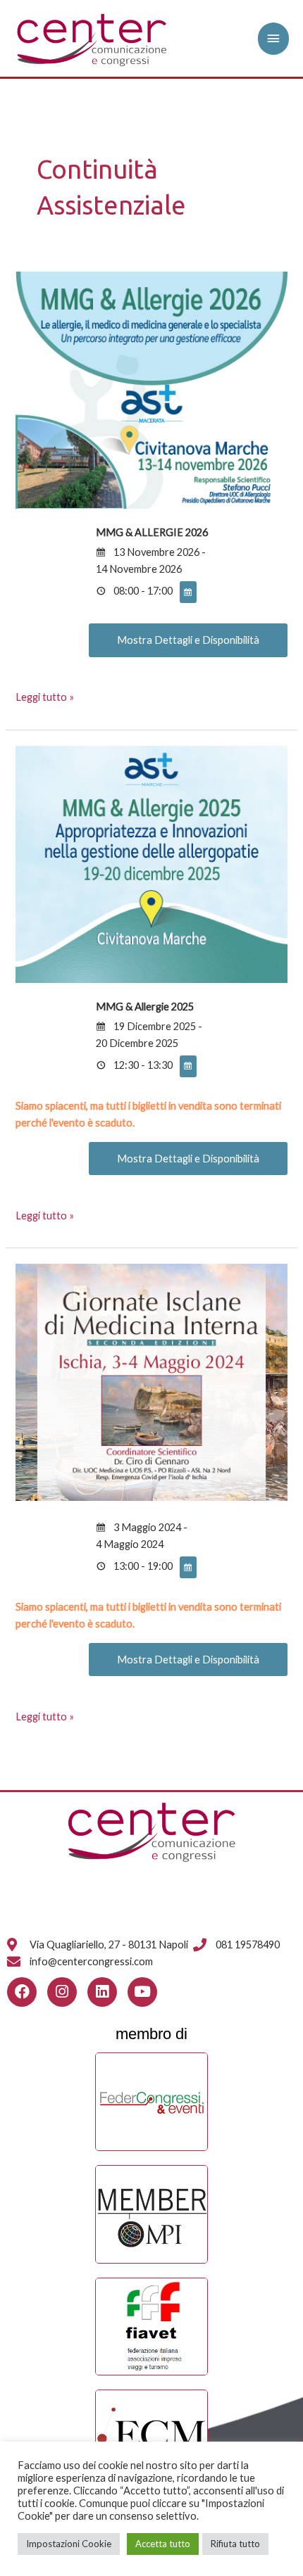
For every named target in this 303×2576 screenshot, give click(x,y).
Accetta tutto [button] (163, 2544)
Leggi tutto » (45, 696)
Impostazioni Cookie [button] (69, 2544)
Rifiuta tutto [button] (235, 2544)
